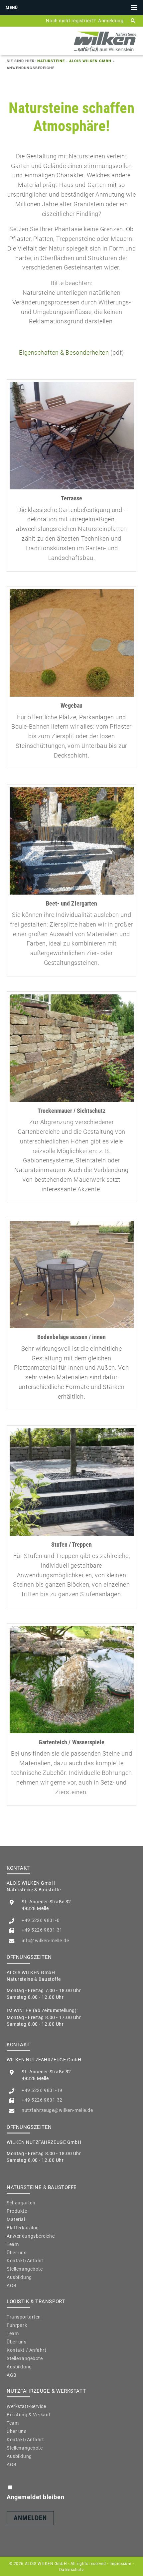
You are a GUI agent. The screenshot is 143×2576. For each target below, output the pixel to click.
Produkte (17, 2211)
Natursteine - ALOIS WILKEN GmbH (74, 61)
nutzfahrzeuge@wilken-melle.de (57, 2110)
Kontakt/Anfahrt (25, 2261)
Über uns (17, 2253)
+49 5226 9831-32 (42, 2100)
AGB (12, 2286)
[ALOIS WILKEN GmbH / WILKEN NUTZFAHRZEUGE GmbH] (105, 51)
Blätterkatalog (23, 2228)
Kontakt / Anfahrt (27, 2350)
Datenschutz (71, 2570)
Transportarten (24, 2317)
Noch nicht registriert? (71, 21)
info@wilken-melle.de (45, 1941)
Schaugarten (21, 2203)
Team (13, 2244)
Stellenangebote (25, 2269)
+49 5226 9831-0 (41, 1920)
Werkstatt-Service (26, 2406)
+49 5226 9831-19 (42, 2090)
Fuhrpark (17, 2325)
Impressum (120, 2564)
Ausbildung (19, 2277)
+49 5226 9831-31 (42, 1930)
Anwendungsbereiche (31, 2236)
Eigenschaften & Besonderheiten (64, 352)
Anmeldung (111, 21)
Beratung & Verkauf (29, 2415)
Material (16, 2219)
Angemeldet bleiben (35, 2497)
